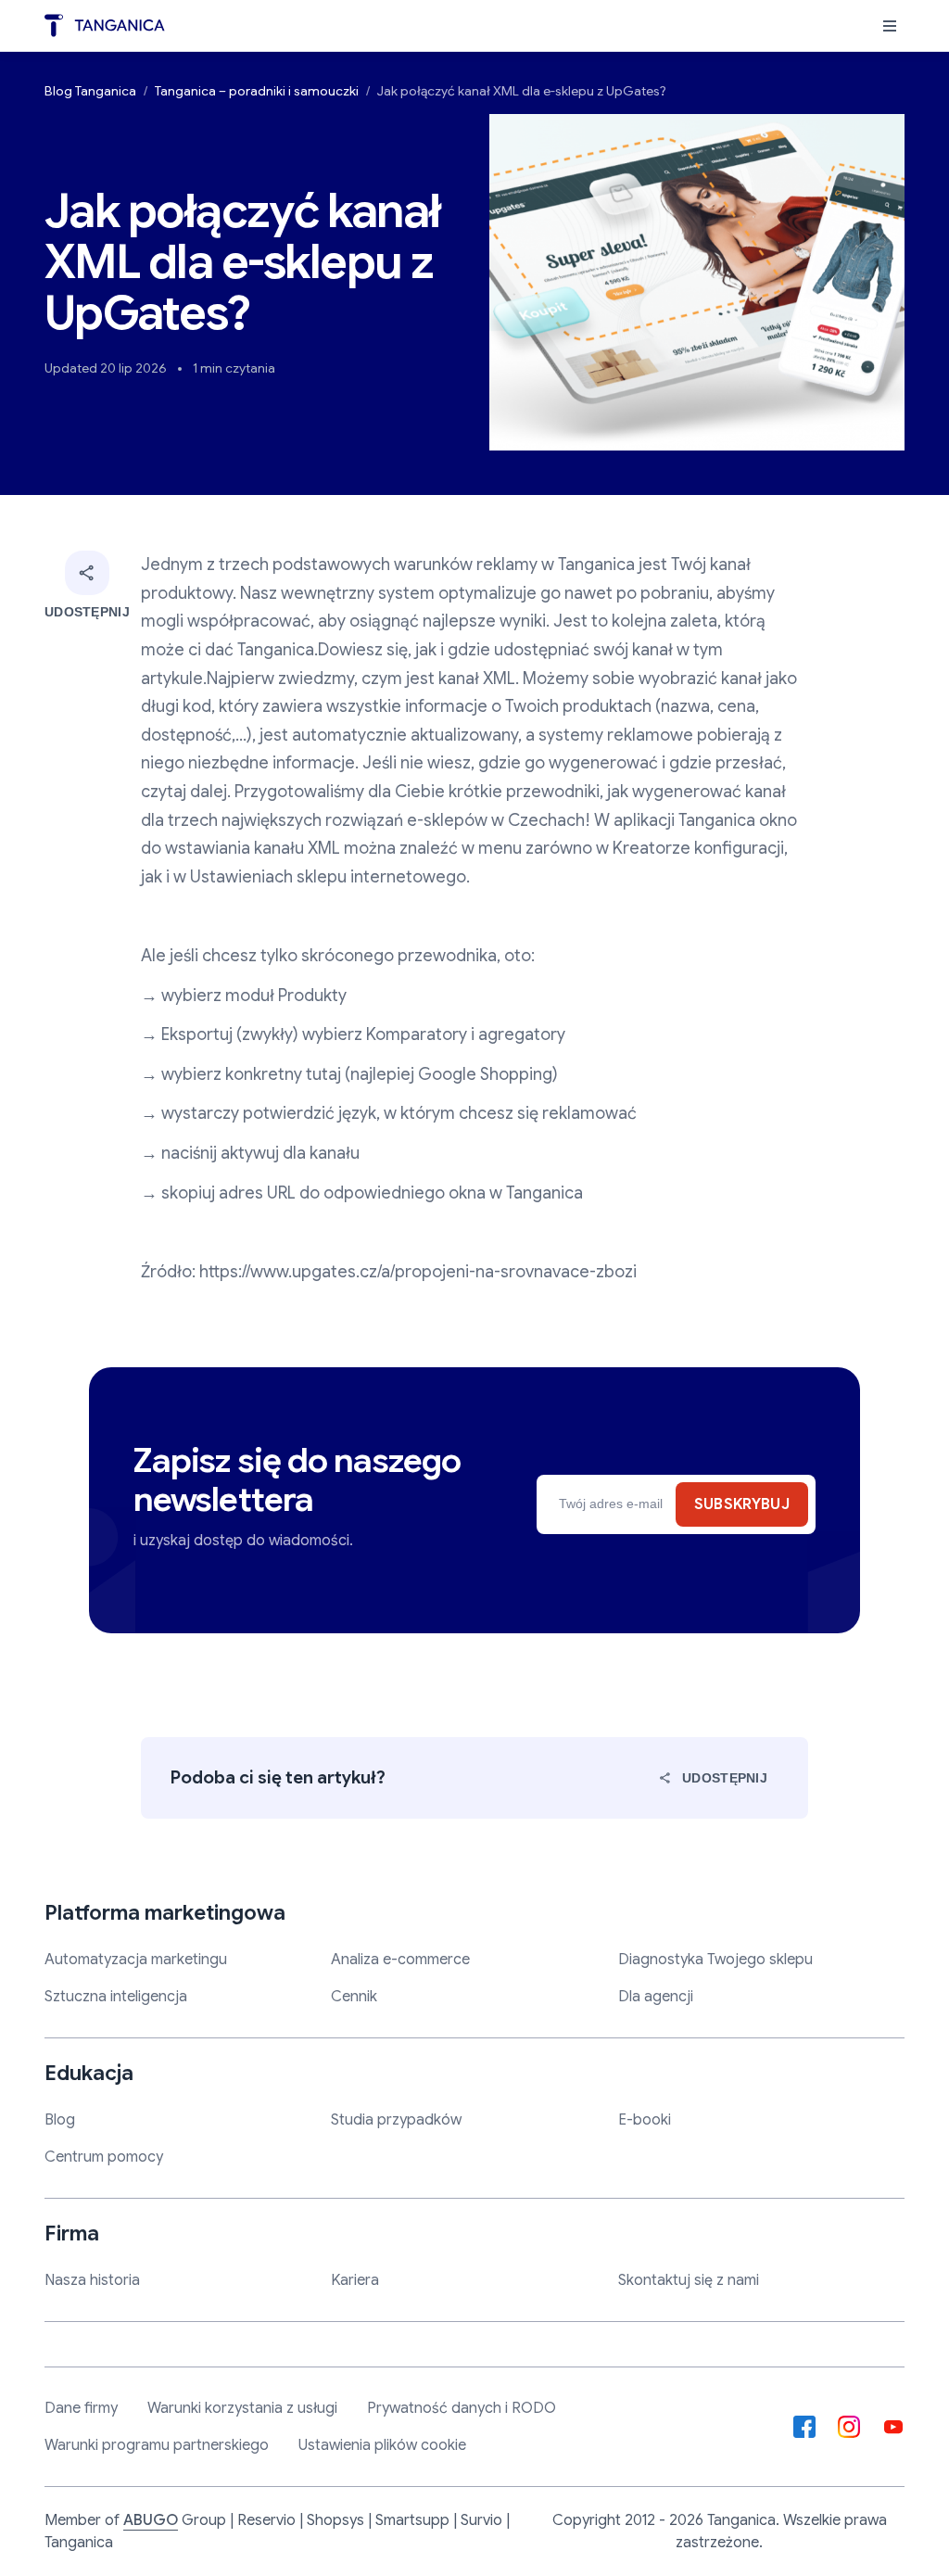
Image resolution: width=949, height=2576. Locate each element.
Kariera (355, 2280)
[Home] (105, 25)
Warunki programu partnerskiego (157, 2445)
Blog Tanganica (90, 91)
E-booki (645, 2120)
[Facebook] (804, 2427)
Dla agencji (656, 1997)
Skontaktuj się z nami (689, 2280)
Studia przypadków (396, 2120)
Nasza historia (92, 2280)
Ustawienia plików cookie (382, 2445)
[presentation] (890, 26)
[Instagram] (849, 2427)
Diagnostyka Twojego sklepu (715, 1960)
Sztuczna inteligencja (116, 1997)
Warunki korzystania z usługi (242, 2408)
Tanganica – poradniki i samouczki (257, 91)
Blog (60, 2120)
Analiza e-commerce (400, 1960)
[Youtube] (893, 2427)
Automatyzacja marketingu (136, 1960)
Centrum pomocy (104, 2157)
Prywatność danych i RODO (462, 2408)
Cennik (354, 1997)
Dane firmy (81, 2408)
